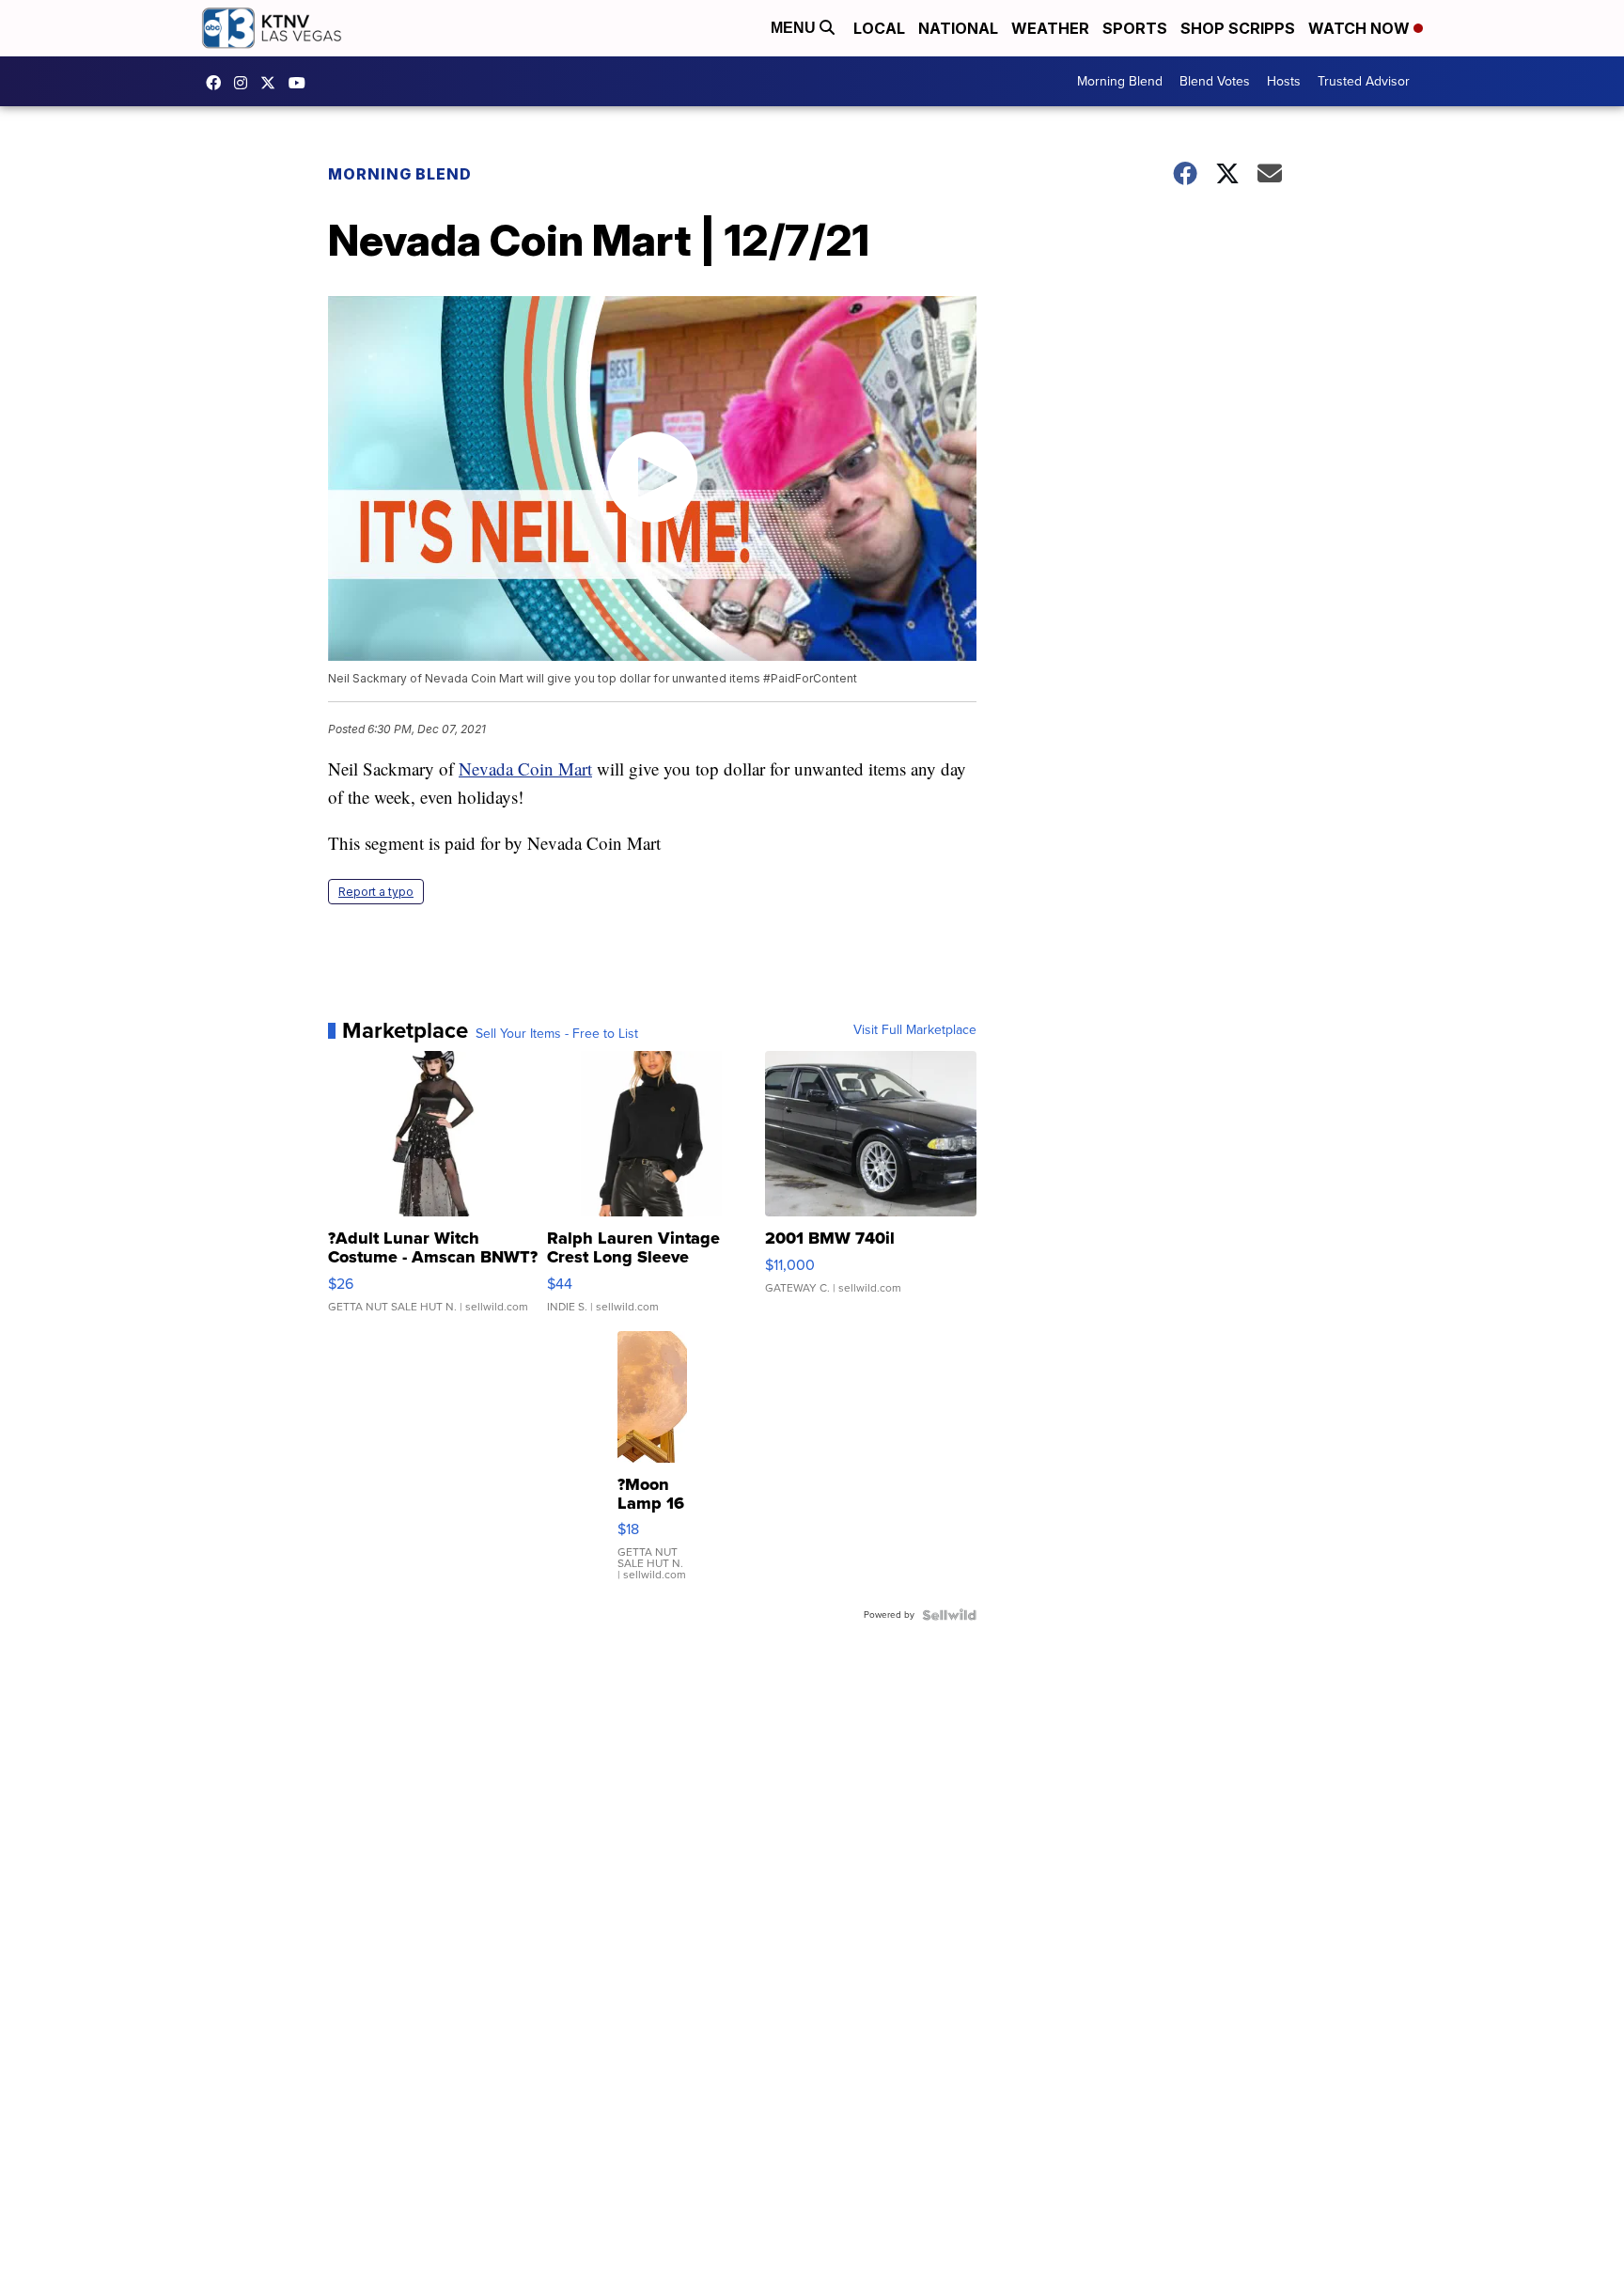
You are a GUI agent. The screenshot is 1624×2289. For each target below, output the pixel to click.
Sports (1135, 28)
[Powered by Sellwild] (949, 1615)
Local (879, 28)
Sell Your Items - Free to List (557, 1034)
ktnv (245, 83)
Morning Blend (1120, 81)
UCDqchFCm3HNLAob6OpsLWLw (302, 83)
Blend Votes (1215, 81)
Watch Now (1361, 28)
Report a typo (376, 892)
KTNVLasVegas (218, 83)
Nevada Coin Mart (525, 768)
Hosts (1284, 81)
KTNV (273, 83)
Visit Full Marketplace (915, 1030)
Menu (795, 28)
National (958, 28)
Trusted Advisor (1364, 81)
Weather (1050, 28)
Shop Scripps (1238, 28)
